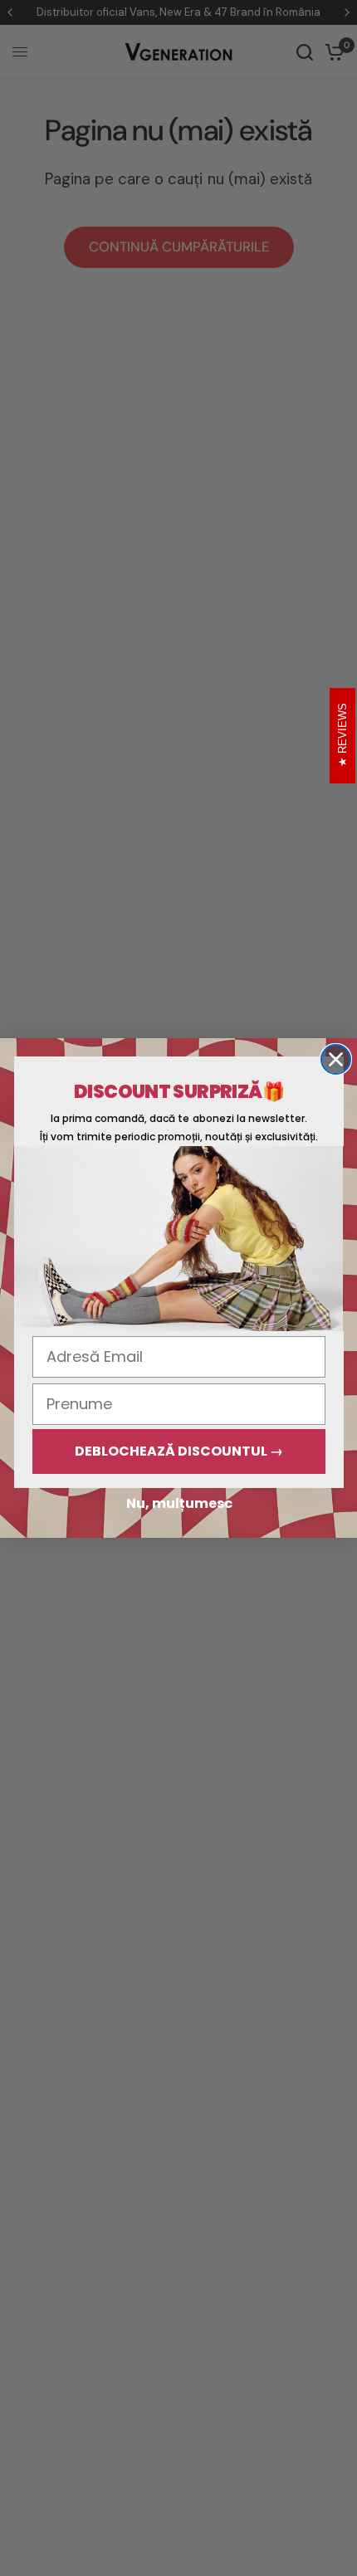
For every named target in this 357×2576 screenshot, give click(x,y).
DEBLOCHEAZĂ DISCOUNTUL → (179, 1451)
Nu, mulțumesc (179, 1503)
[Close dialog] (336, 1059)
